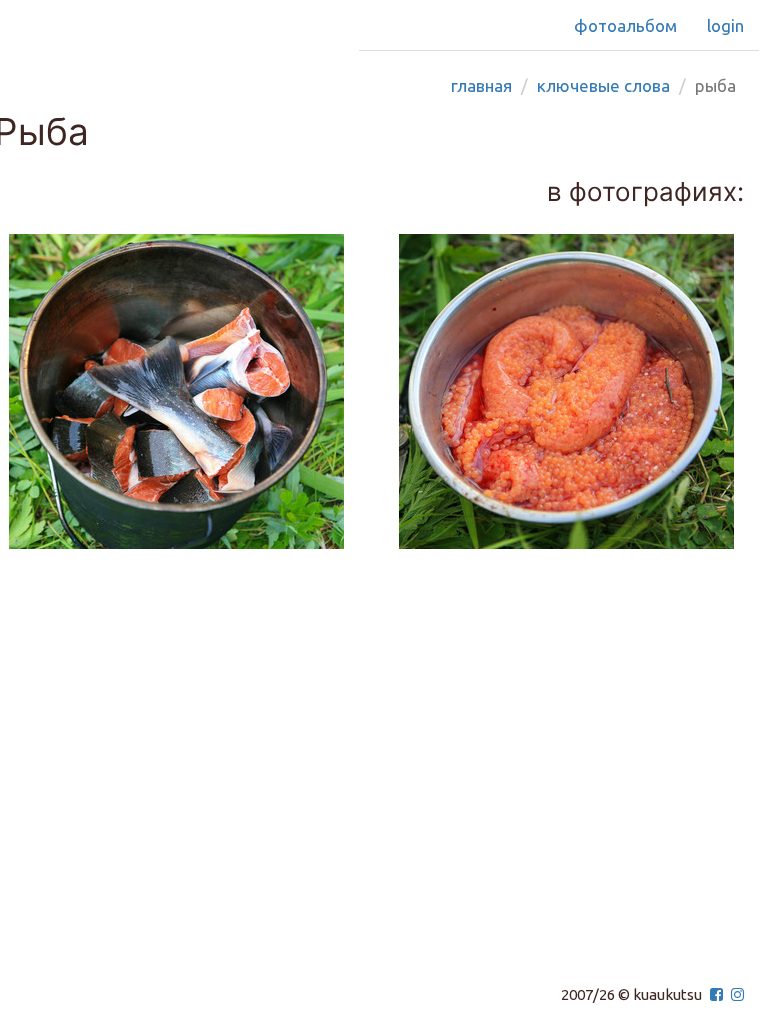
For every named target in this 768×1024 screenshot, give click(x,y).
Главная (481, 85)
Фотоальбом (625, 25)
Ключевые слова (603, 85)
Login (725, 25)
